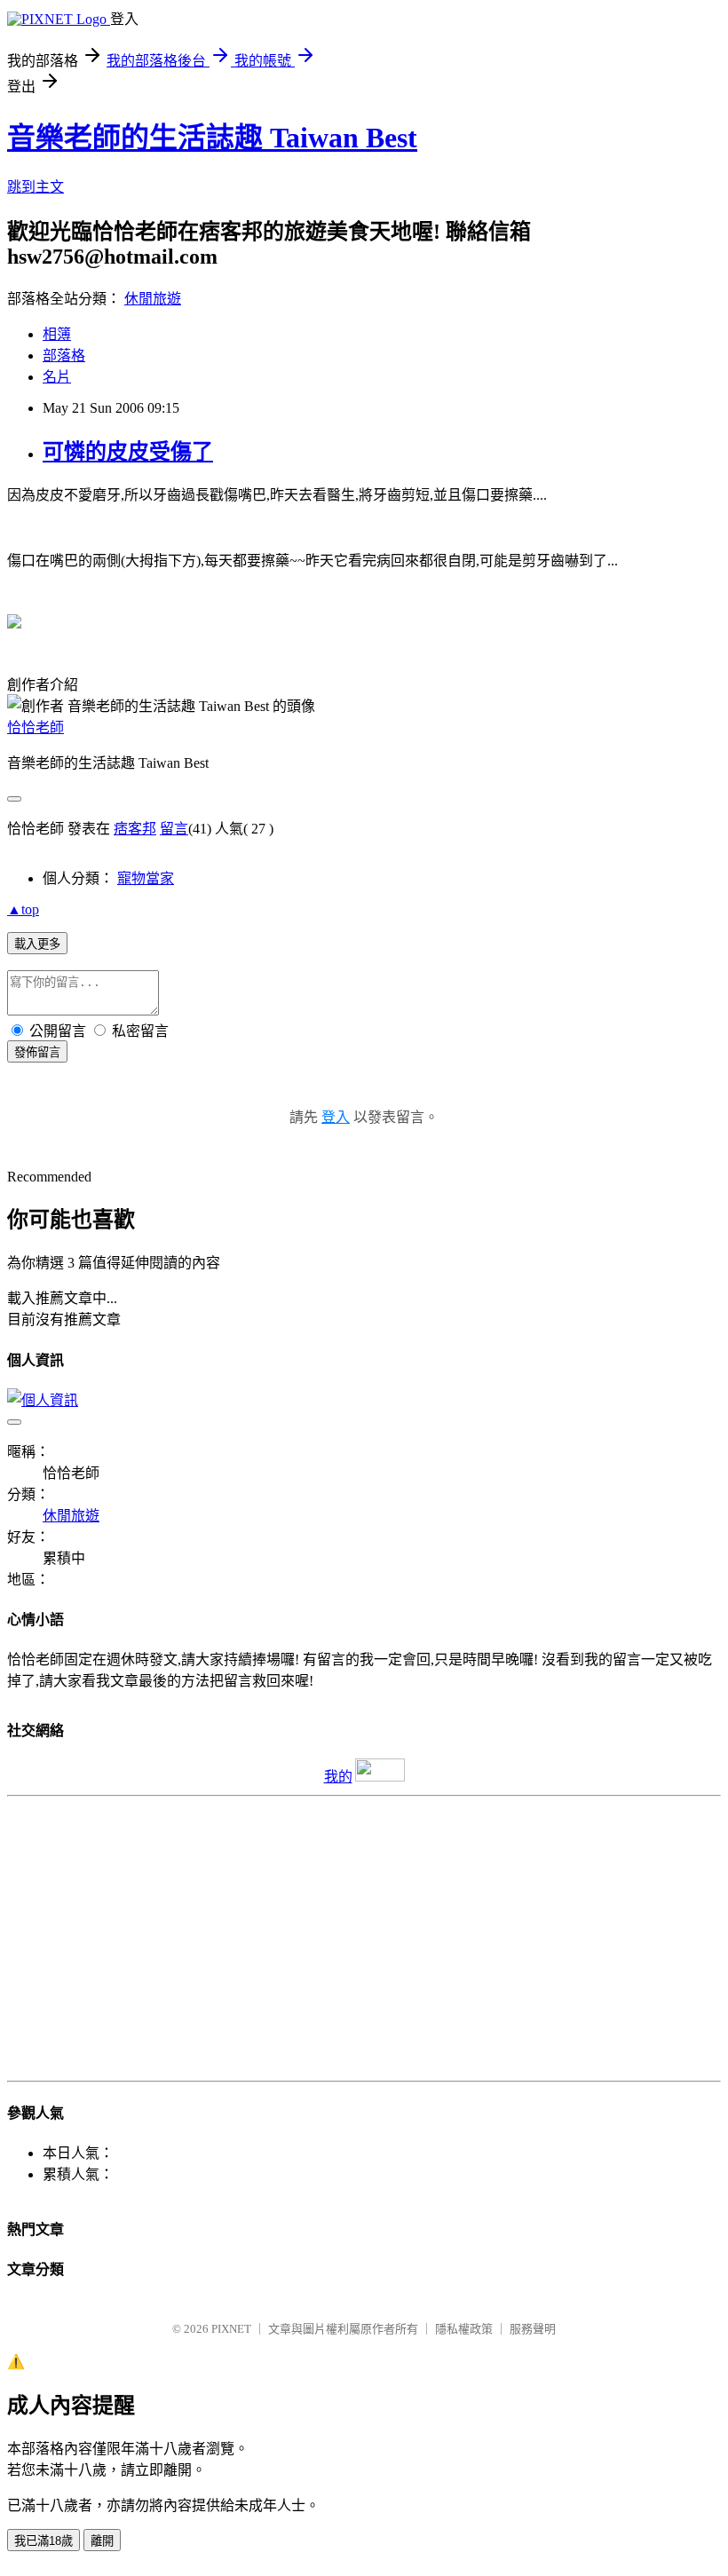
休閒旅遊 (153, 299)
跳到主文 (36, 187)
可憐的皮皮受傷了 (128, 452)
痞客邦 (135, 829)
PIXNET (231, 2329)
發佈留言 (37, 1052)
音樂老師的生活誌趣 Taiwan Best (212, 138)
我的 (338, 1777)
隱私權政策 (464, 2329)
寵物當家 (146, 878)
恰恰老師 (36, 727)
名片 (57, 377)
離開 (102, 2541)
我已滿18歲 (44, 2541)
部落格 (64, 356)
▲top (23, 909)
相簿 (57, 334)
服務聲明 (533, 2329)
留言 (174, 829)
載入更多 (37, 944)
